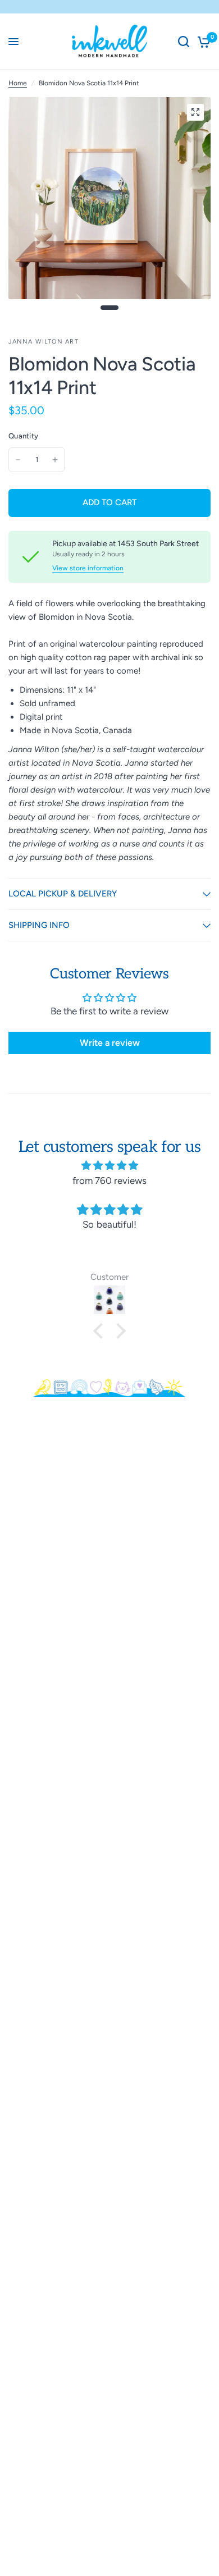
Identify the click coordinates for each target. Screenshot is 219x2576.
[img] (109, 1165)
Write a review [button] (110, 1043)
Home (18, 83)
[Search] (184, 42)
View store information (88, 568)
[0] (202, 42)
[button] (101, 1331)
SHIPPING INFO (39, 925)
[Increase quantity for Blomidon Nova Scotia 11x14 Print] (55, 460)
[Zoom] (195, 112)
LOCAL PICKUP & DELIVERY (63, 894)
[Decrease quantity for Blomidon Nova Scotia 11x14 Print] (18, 460)
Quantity (23, 436)
